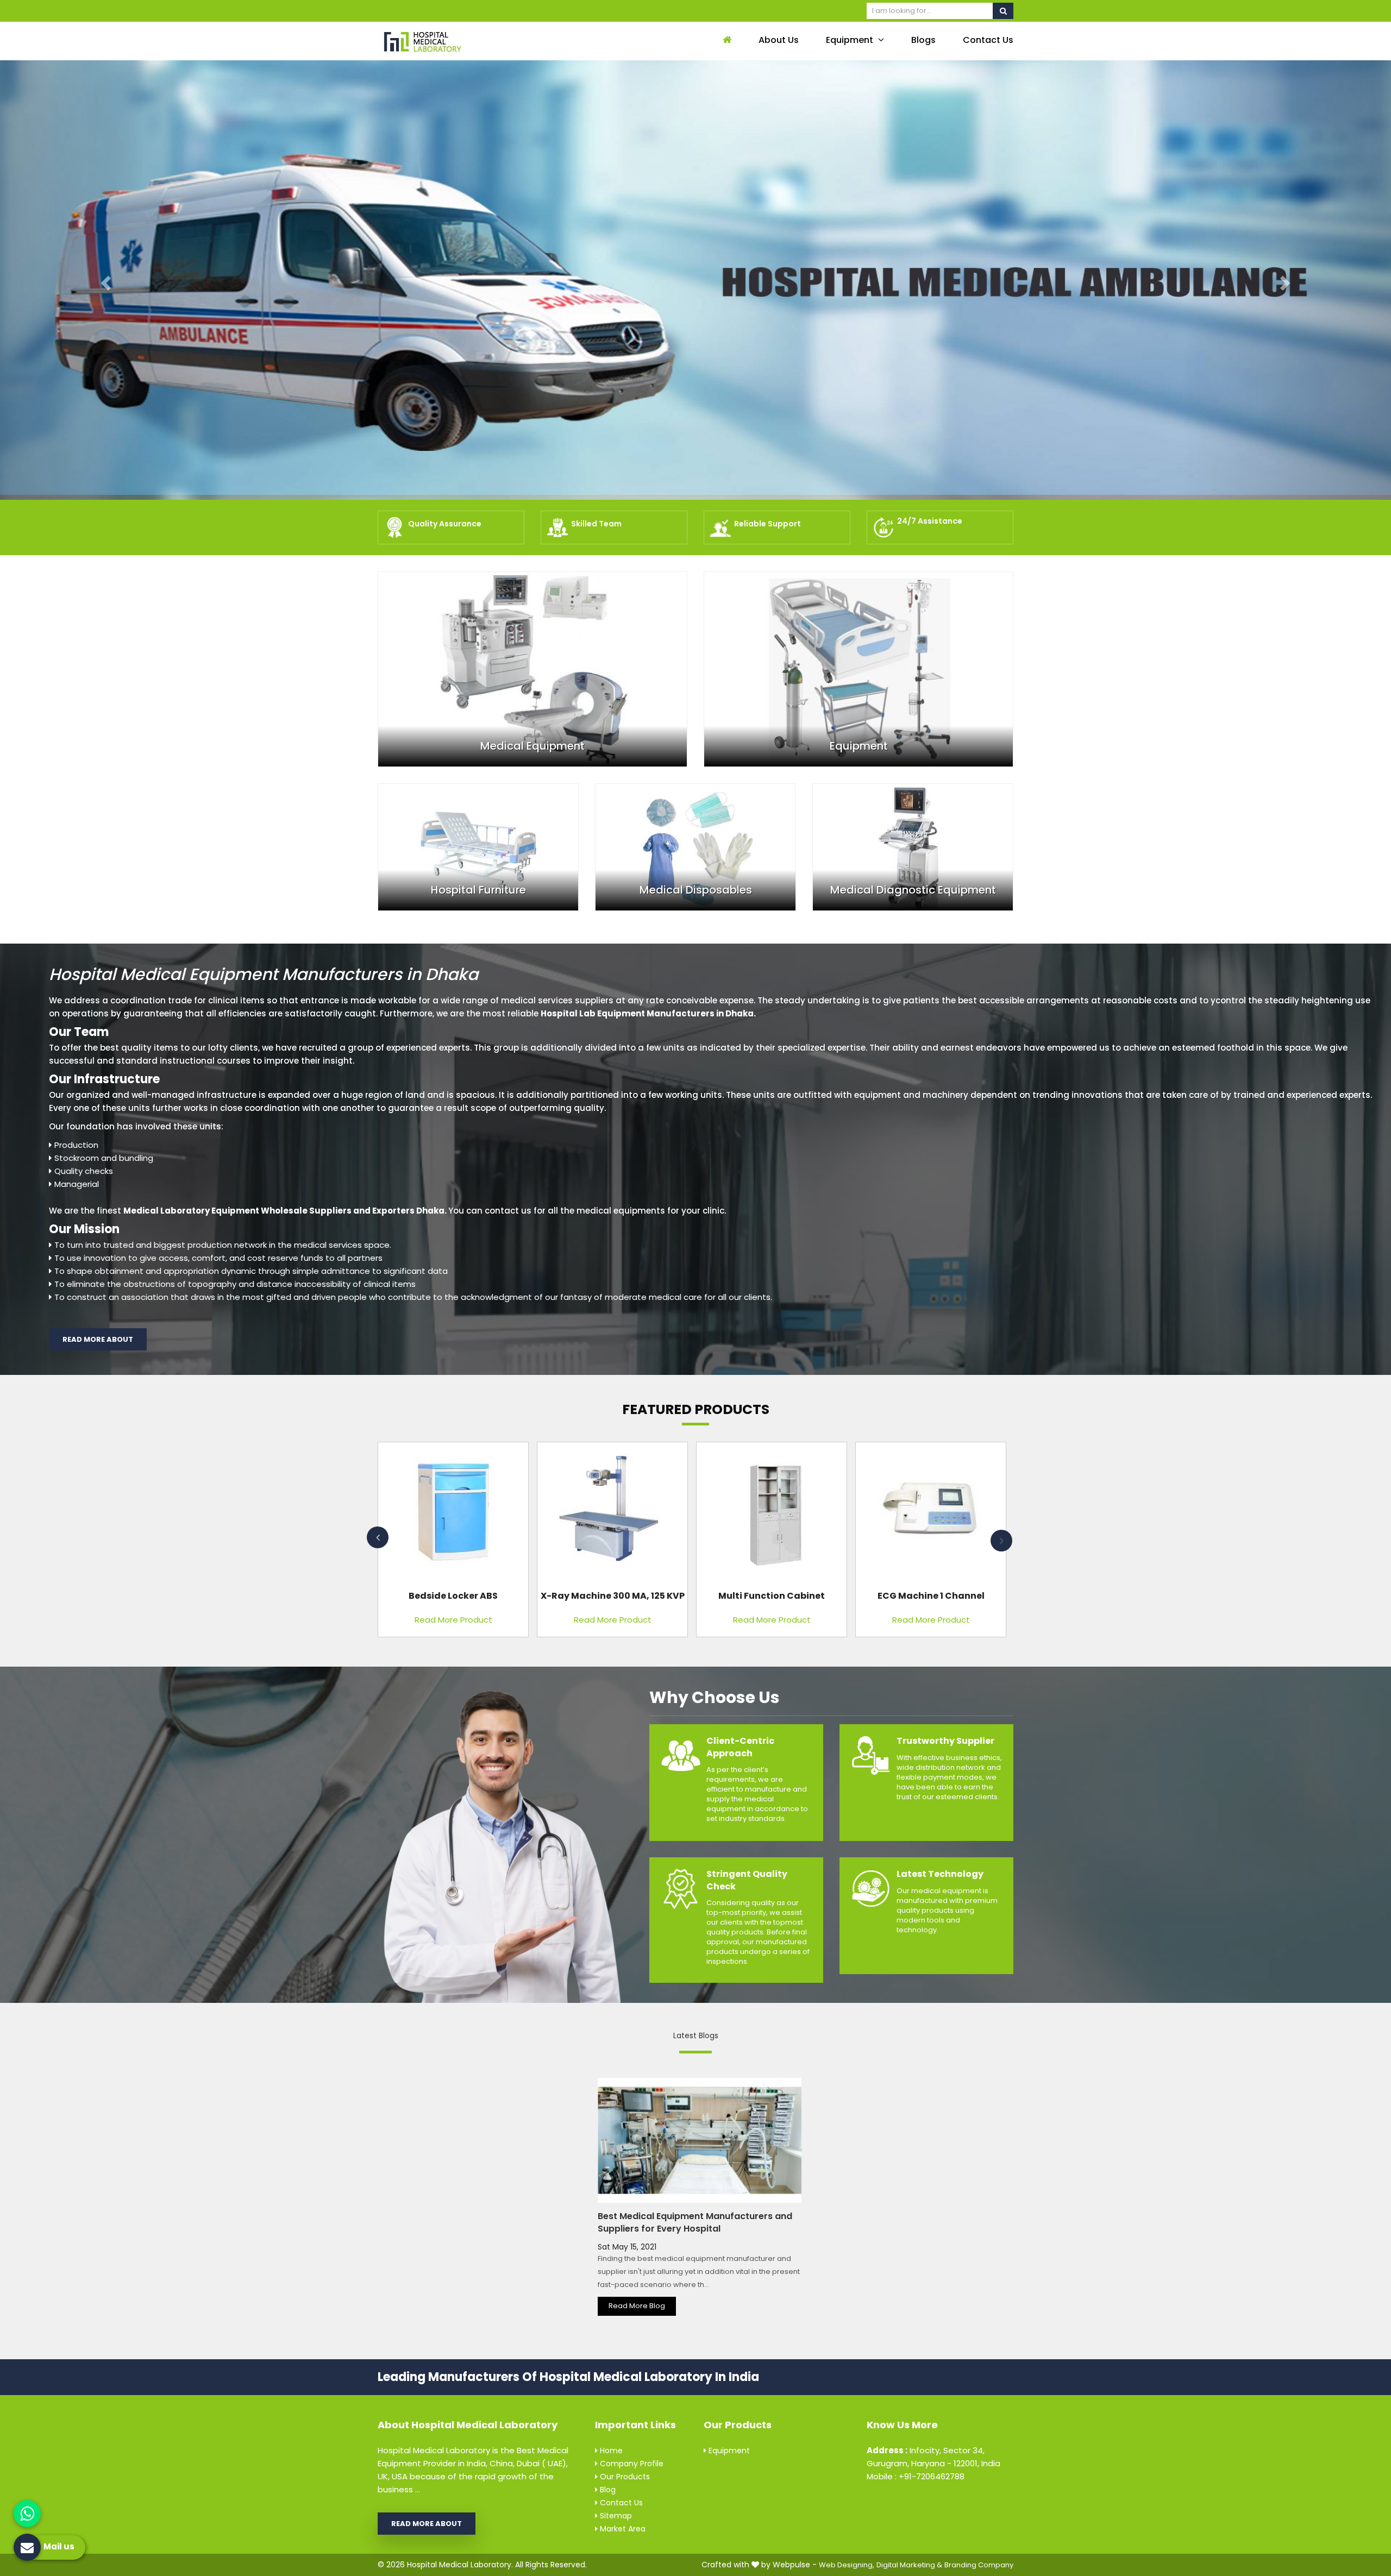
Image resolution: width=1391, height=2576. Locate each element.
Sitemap (615, 2516)
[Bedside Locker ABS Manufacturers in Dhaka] (453, 1514)
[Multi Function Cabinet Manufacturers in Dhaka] (772, 1514)
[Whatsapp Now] (27, 2514)
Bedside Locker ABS (453, 1596)
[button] (104, 280)
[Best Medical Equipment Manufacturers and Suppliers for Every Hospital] (700, 2140)
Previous (378, 1537)
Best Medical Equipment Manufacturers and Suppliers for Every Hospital (695, 2222)
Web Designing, (847, 2565)
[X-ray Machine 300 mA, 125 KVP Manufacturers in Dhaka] (612, 1514)
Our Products (624, 2477)
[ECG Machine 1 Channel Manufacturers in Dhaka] (931, 1514)
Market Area (622, 2529)
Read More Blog (637, 2306)
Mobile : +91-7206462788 (916, 2476)
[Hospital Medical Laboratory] (451, 41)
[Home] (726, 40)
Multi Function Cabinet (772, 1596)
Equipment (851, 40)
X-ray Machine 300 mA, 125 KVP (613, 1596)
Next (1001, 1541)
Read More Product (453, 1620)
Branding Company (979, 2565)
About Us (779, 40)
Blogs (923, 40)
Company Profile (631, 2464)
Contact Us (988, 40)
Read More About (98, 1339)
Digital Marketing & (909, 2565)
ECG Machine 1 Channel (931, 1596)
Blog (607, 2490)
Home (610, 2451)
